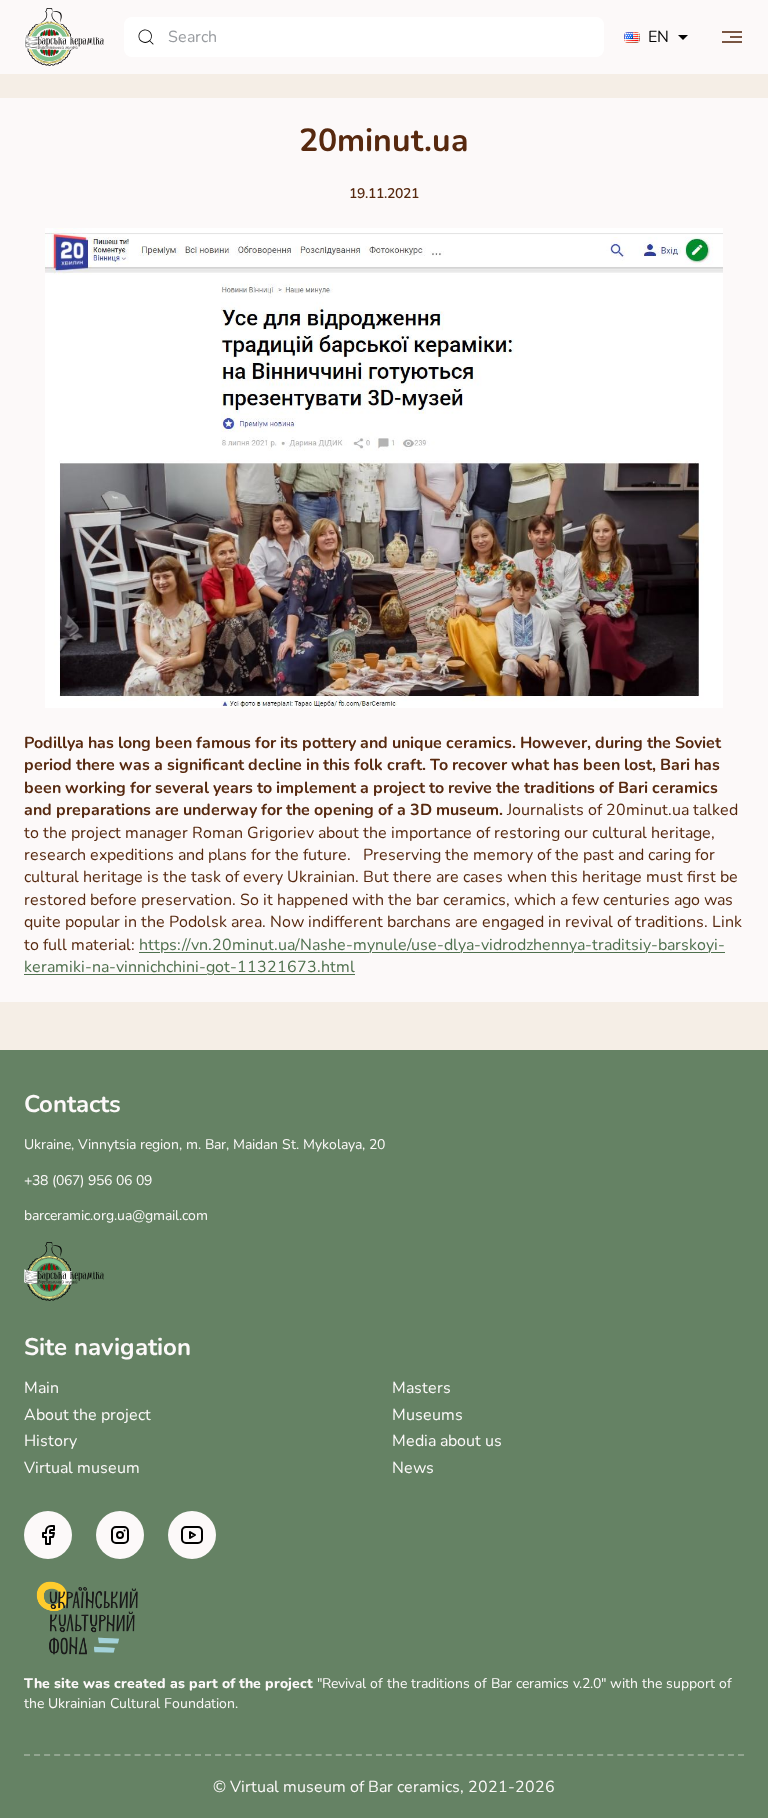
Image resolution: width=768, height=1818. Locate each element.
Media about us (447, 1441)
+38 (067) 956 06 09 (88, 1180)
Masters (421, 1388)
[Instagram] (120, 1535)
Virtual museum (82, 1468)
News (413, 1468)
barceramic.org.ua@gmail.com (116, 1215)
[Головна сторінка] (64, 37)
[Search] (364, 37)
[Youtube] (192, 1535)
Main (41, 1388)
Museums (427, 1415)
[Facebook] (48, 1535)
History (50, 1441)
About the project (87, 1415)
